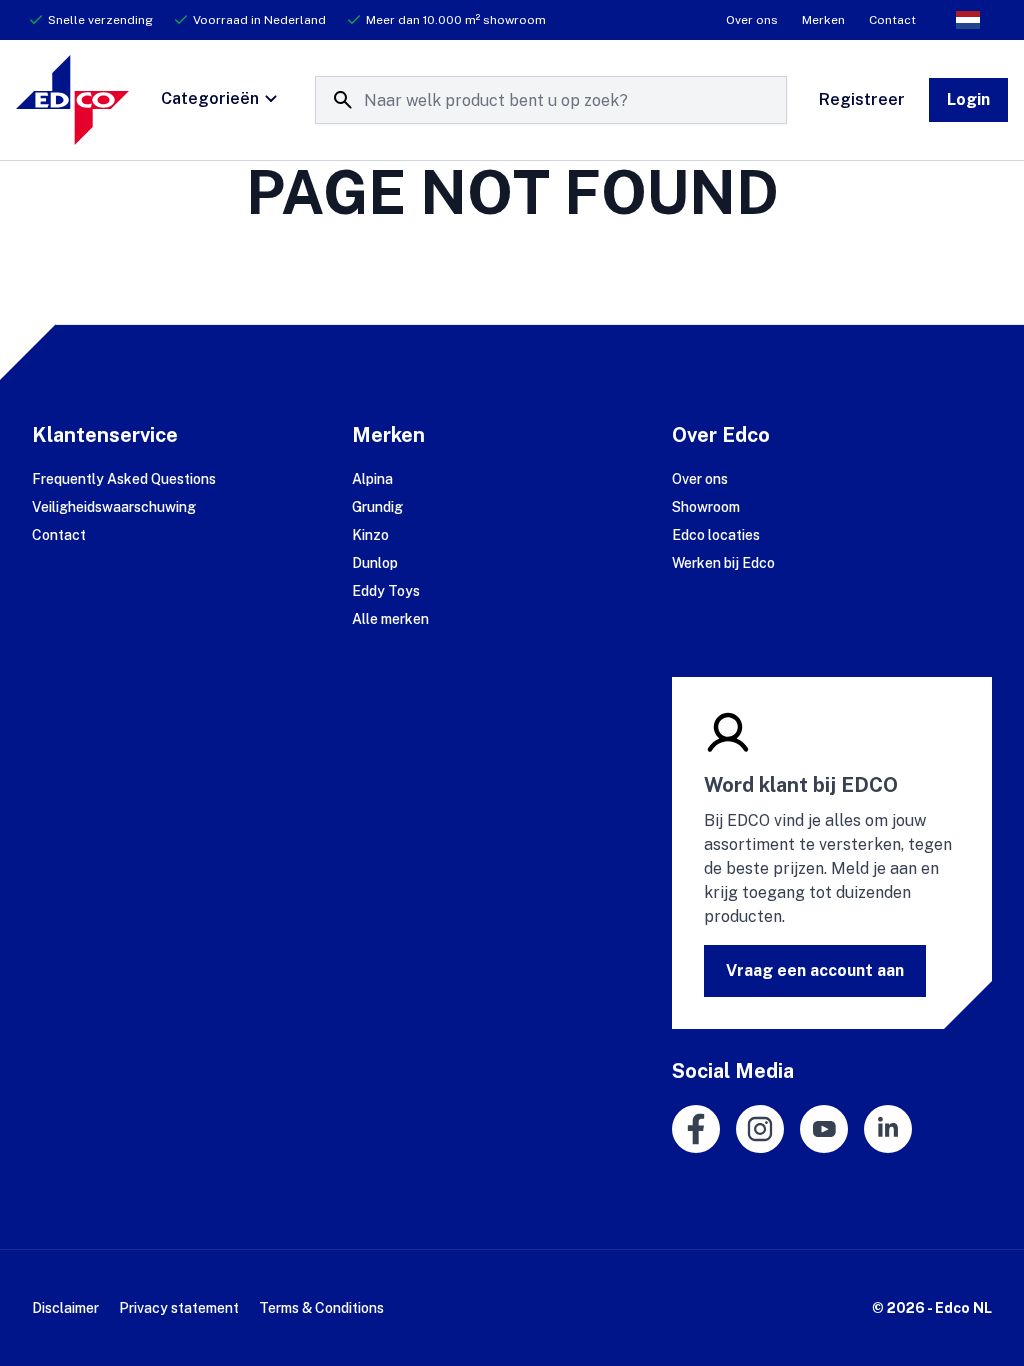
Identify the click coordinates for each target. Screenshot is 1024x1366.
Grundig (377, 507)
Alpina (372, 479)
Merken (823, 20)
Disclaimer (65, 1308)
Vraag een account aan (815, 970)
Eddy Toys (386, 591)
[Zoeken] (343, 100)
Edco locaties (716, 535)
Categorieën (210, 98)
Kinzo (370, 535)
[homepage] (72, 100)
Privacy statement (179, 1308)
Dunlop (375, 563)
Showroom (706, 507)
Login (968, 99)
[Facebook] (696, 1129)
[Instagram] (760, 1129)
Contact (892, 20)
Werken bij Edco (723, 563)
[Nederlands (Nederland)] (968, 20)
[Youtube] (824, 1129)
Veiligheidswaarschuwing (114, 507)
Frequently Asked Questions (124, 479)
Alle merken (390, 619)
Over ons (752, 20)
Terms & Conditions (321, 1308)
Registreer (862, 99)
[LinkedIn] (888, 1129)
